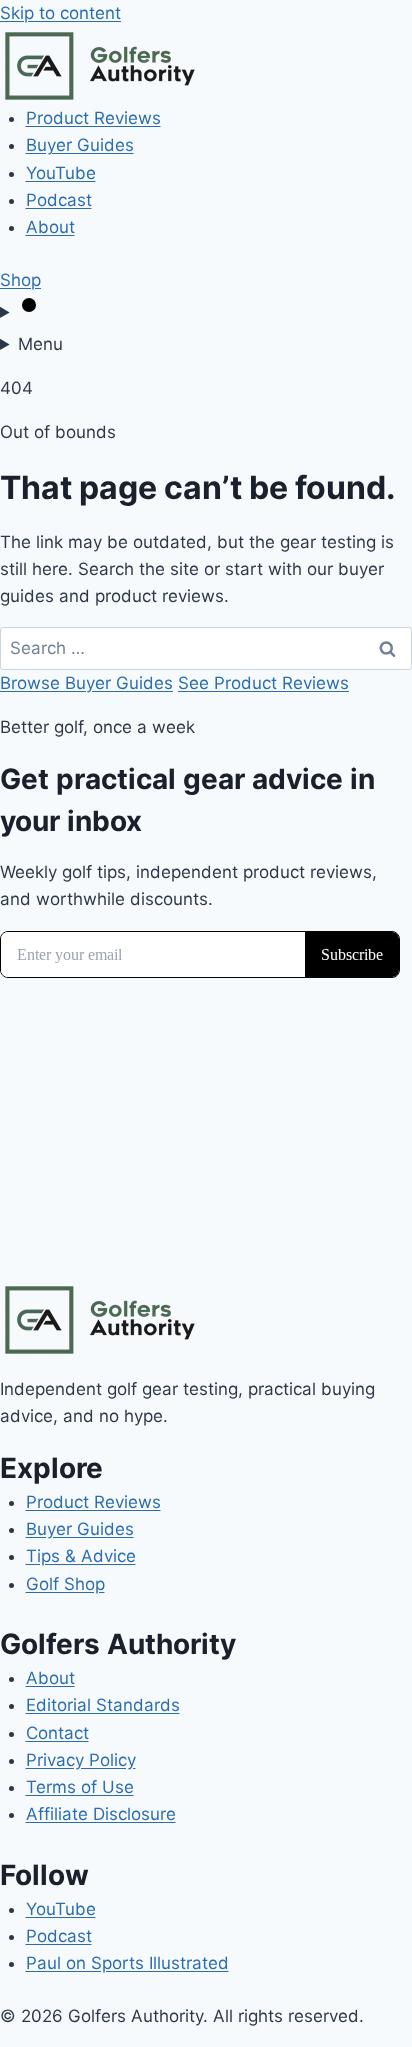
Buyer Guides (80, 145)
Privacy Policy (81, 1760)
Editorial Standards (103, 1705)
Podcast (59, 200)
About (50, 227)
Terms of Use (80, 1787)
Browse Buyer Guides (86, 683)
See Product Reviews (263, 683)
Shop (20, 280)
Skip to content (60, 13)
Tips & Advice (81, 1556)
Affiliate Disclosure (101, 1814)
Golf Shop (65, 1584)
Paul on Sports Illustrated (127, 1963)
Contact (57, 1733)
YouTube (61, 173)
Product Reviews (93, 118)
